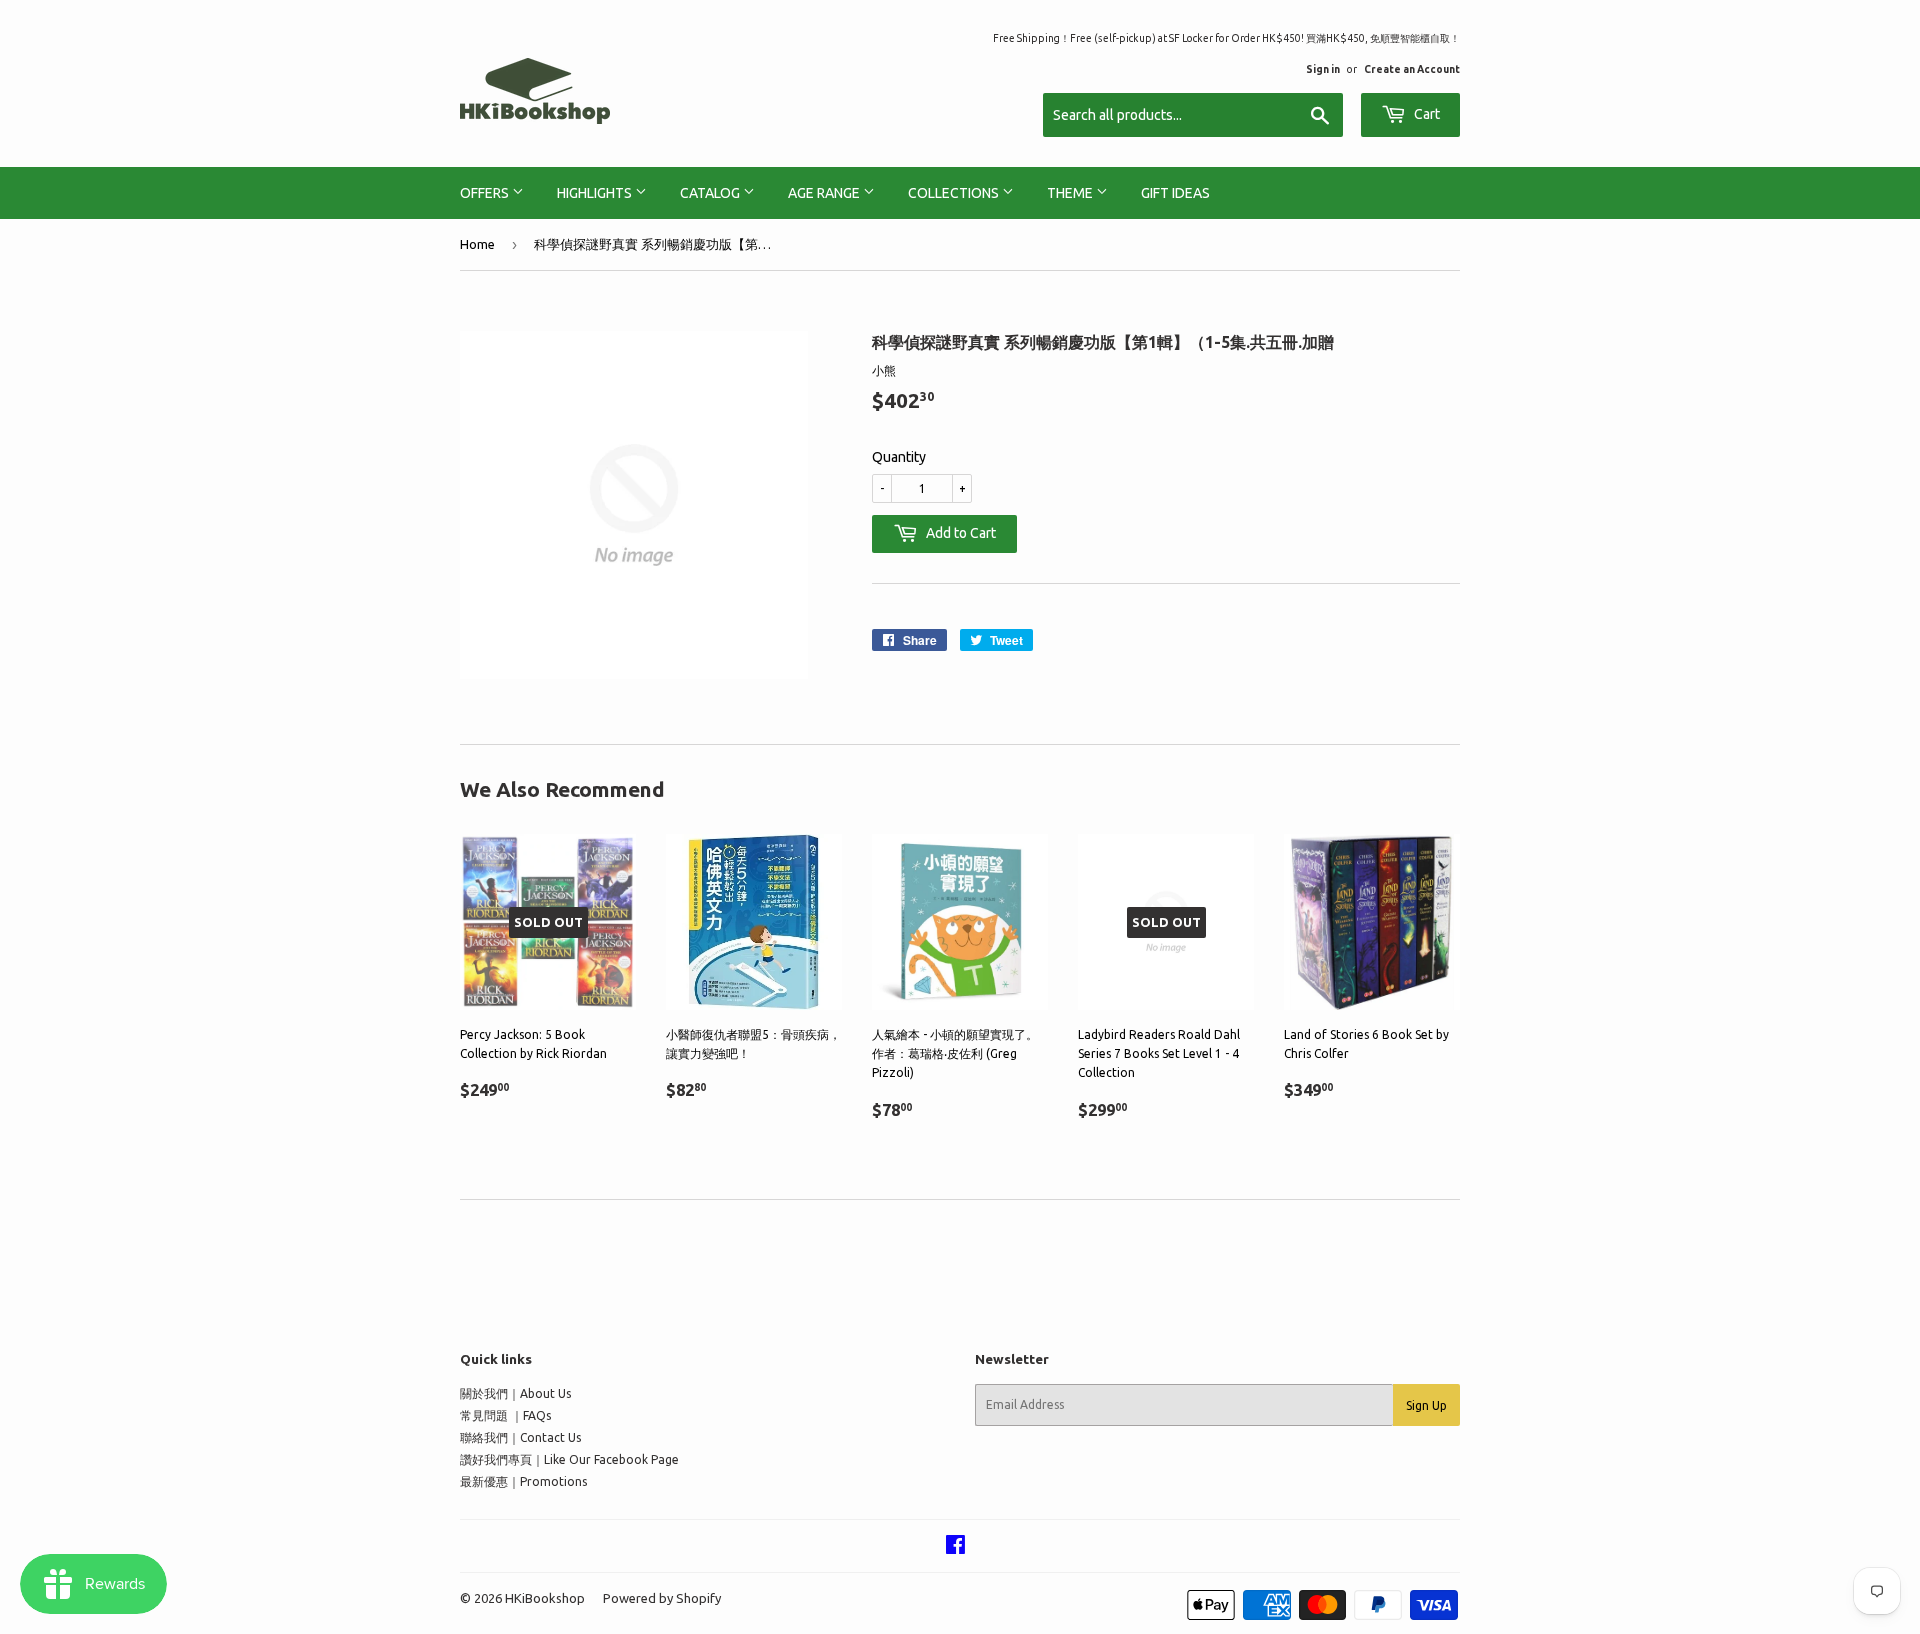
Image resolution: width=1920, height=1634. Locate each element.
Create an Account (1412, 69)
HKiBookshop (545, 1598)
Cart (1425, 114)
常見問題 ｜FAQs (505, 1415)
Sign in (1323, 69)
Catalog (711, 193)
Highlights (596, 193)
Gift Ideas (1175, 193)
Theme (1071, 193)
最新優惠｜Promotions (523, 1481)
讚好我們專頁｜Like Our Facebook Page (569, 1459)
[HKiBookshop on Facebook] (955, 1547)
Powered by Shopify (662, 1598)
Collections (955, 193)
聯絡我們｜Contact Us (520, 1437)
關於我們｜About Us (515, 1393)
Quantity (899, 457)
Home (477, 244)
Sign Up (1426, 1405)
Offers (486, 193)
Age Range (825, 193)
